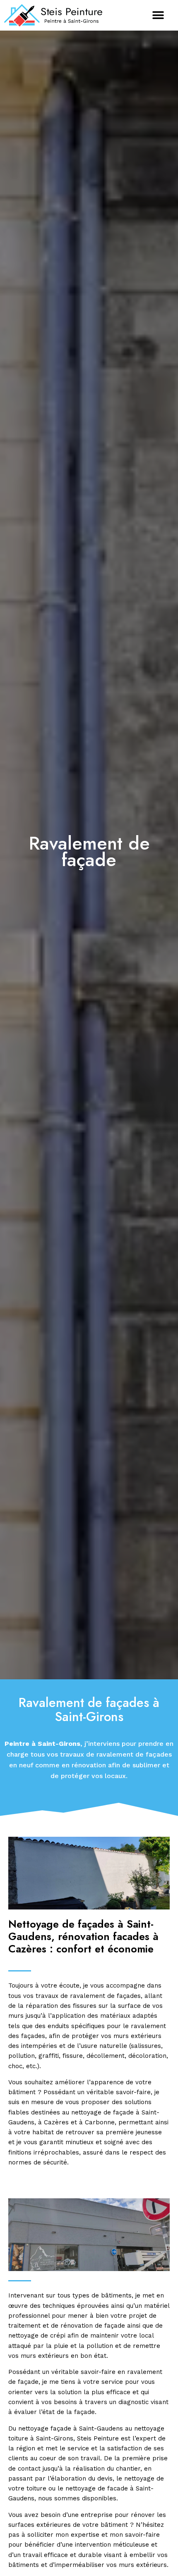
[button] (158, 15)
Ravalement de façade (89, 852)
